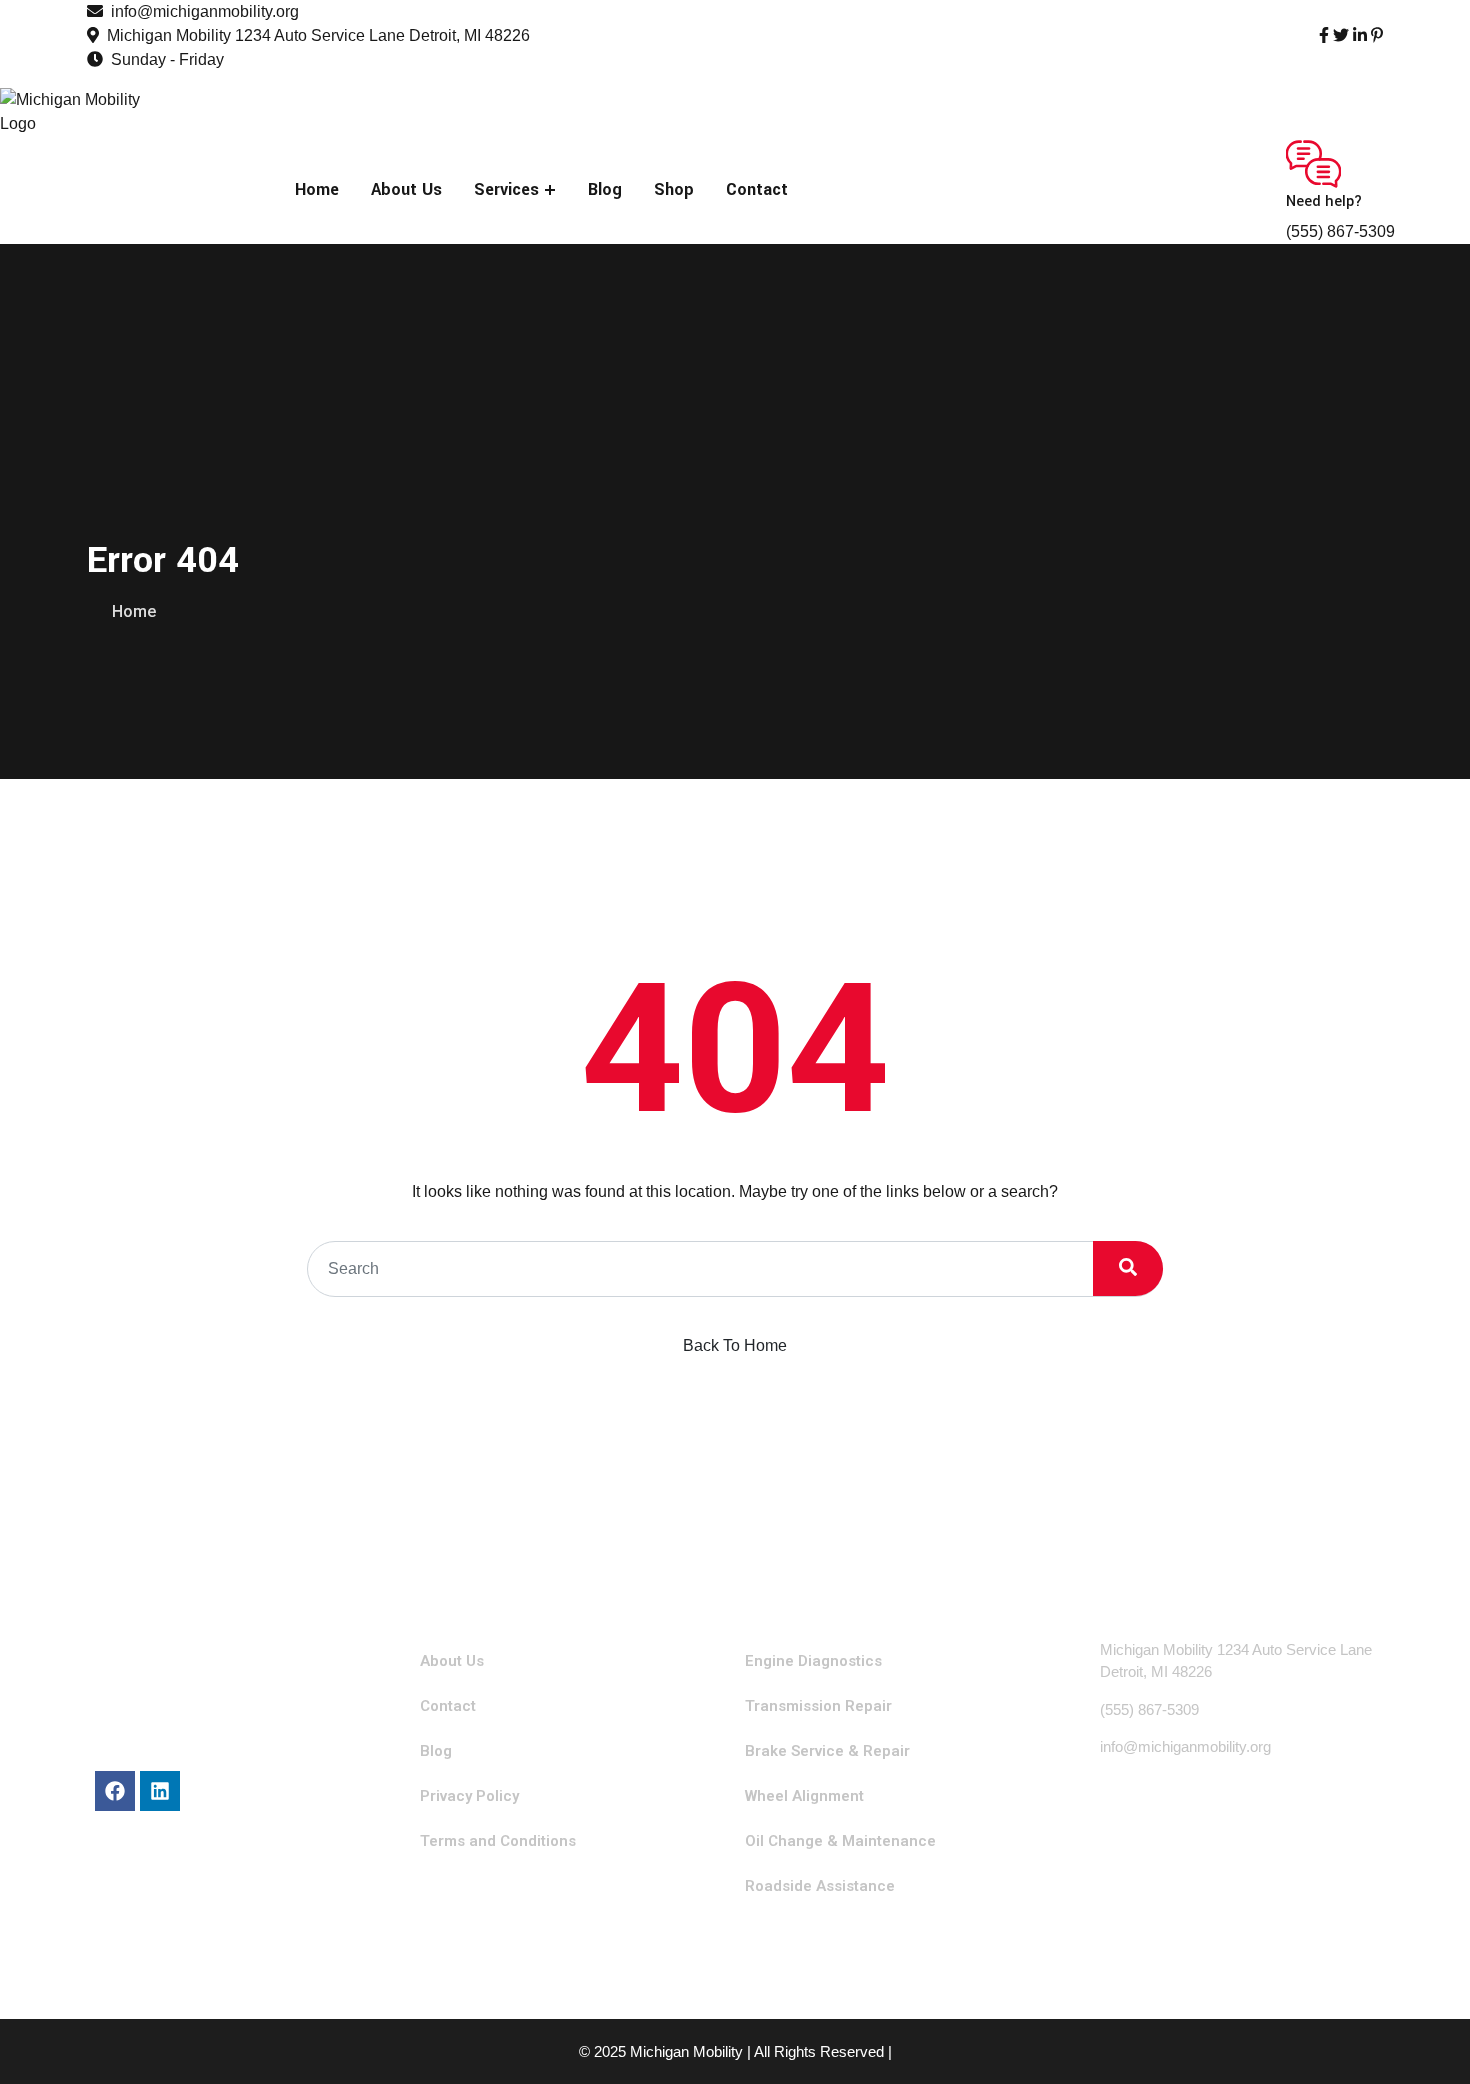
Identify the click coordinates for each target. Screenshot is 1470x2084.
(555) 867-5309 (1340, 231)
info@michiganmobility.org (205, 11)
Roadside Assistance (820, 1886)
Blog (605, 189)
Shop (674, 189)
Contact (757, 189)
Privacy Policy (469, 1796)
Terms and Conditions (498, 1841)
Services (506, 189)
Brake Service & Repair (827, 1751)
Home (317, 189)
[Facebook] (115, 1791)
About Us (406, 189)
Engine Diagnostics (813, 1661)
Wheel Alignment (804, 1796)
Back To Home (735, 1345)
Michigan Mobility (686, 2051)
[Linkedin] (160, 1791)
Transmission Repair (818, 1706)
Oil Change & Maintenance (840, 1841)
